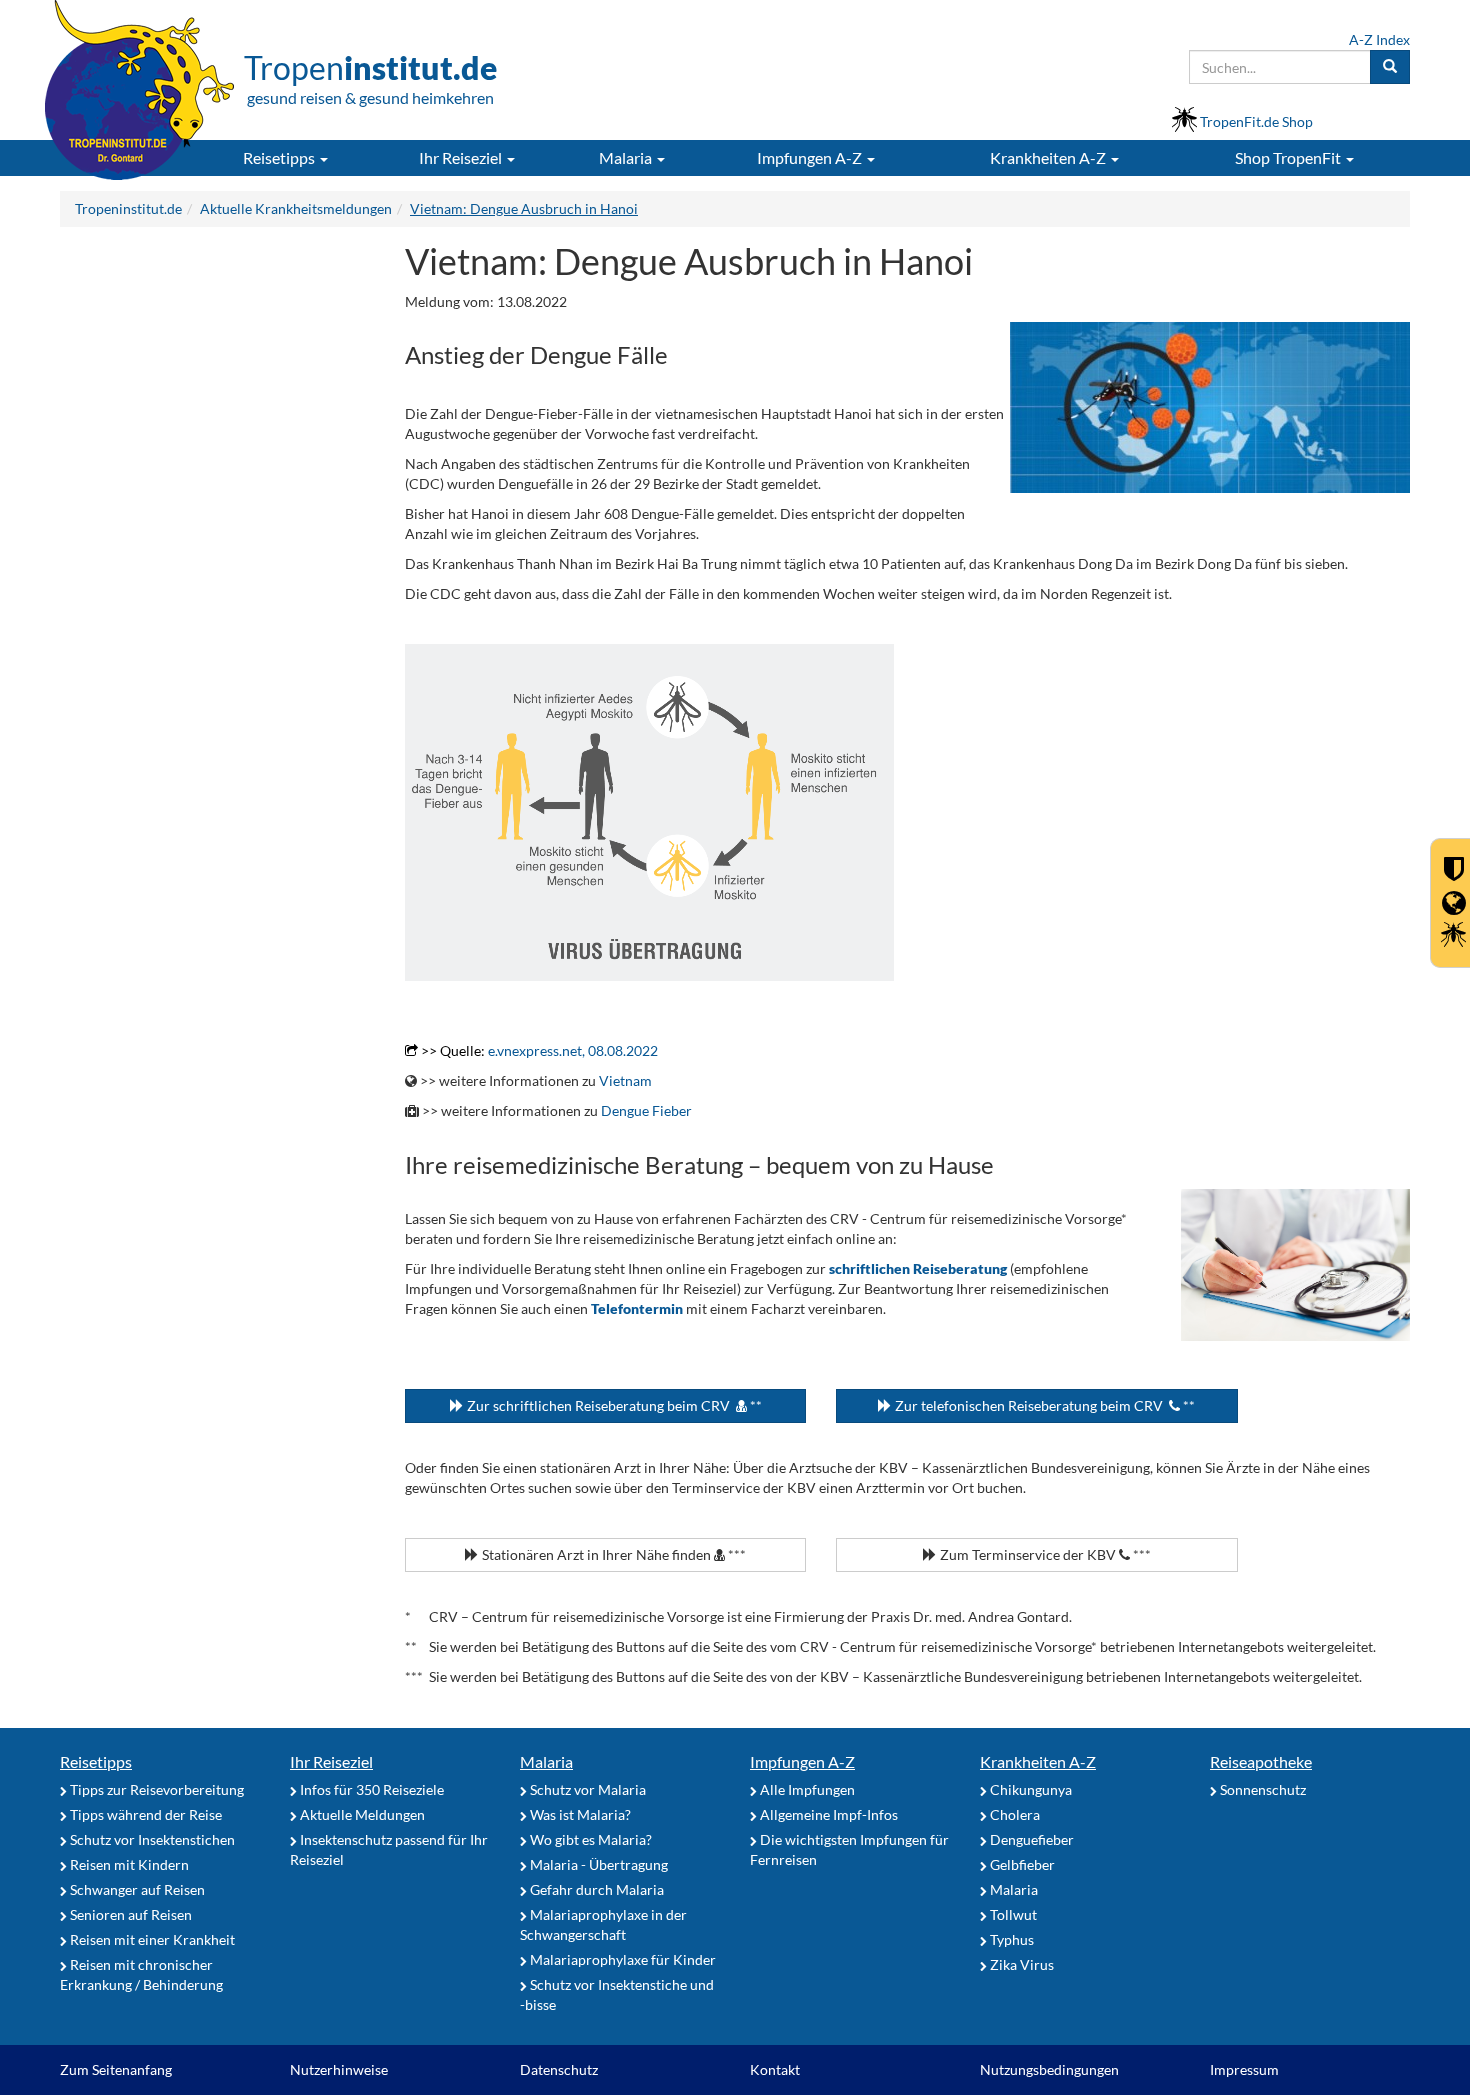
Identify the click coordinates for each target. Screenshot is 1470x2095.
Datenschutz (559, 2069)
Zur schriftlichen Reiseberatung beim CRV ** (613, 1405)
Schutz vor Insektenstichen (151, 1839)
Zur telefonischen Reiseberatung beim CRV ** (1043, 1405)
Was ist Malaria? (579, 1814)
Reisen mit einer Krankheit (151, 1939)
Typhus (1010, 1939)
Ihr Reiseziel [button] (462, 157)
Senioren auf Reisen (129, 1914)
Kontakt (775, 2069)
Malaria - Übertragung (597, 1864)
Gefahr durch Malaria (595, 1889)
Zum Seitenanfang (116, 2069)
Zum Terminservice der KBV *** (1044, 1554)
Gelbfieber (1021, 1864)
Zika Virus (1020, 1964)
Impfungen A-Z (802, 1761)
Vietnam (625, 1080)
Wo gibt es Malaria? (589, 1839)
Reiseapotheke (1261, 1761)
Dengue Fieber (646, 1110)
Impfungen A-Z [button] (811, 157)
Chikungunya (1029, 1789)
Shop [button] (1288, 157)
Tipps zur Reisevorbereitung (155, 1789)
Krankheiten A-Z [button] (1049, 157)
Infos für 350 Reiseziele (370, 1789)
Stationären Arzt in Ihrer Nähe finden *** (612, 1554)
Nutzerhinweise (339, 2069)
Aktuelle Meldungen (361, 1814)
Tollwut (1012, 1914)
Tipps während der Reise (144, 1814)
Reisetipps (96, 1761)
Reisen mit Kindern (128, 1864)
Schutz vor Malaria (586, 1789)
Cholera (1013, 1814)
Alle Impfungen (806, 1789)
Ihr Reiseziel (331, 1761)
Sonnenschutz (1261, 1789)
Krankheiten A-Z (1038, 1761)
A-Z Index (1379, 39)
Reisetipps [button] (280, 157)
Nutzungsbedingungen (1049, 2069)
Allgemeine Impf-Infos (827, 1814)
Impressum (1244, 2069)
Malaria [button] (627, 157)
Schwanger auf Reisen (136, 1889)
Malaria (546, 1761)
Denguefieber (1030, 1839)
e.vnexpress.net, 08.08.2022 (573, 1050)
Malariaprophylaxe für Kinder (621, 1959)
